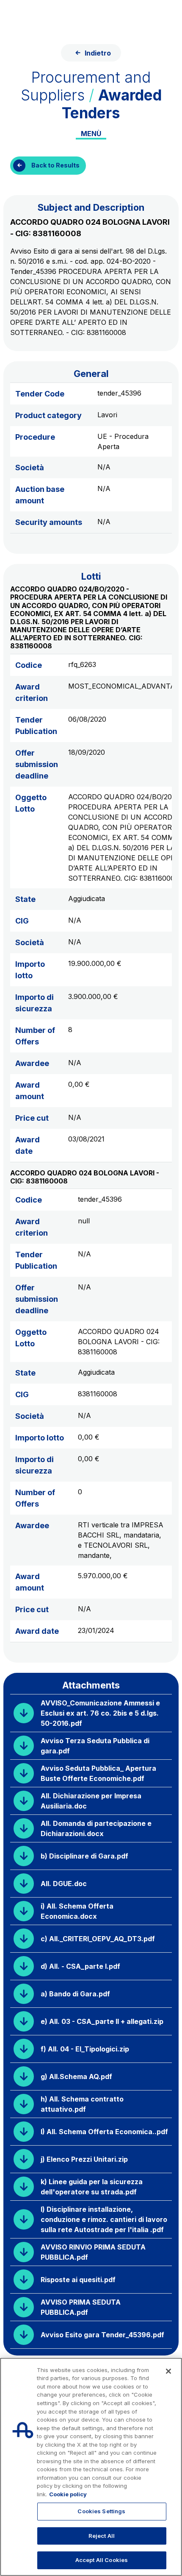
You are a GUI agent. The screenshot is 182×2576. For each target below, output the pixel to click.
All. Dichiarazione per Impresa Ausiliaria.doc (91, 1801)
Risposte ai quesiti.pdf (78, 2280)
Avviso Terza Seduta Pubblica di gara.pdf (95, 1746)
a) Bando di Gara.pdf (75, 1994)
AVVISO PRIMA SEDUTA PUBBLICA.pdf (81, 2307)
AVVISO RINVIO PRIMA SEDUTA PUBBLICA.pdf (93, 2252)
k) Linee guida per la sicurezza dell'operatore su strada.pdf (92, 2187)
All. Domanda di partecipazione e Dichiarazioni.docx (96, 1828)
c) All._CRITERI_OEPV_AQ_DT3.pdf (98, 1939)
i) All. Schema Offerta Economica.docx (77, 1911)
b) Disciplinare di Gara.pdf (84, 1856)
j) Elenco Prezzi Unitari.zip (84, 2159)
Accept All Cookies (102, 2560)
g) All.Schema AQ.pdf (76, 2076)
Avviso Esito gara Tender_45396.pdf (102, 2335)
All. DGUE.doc (64, 1884)
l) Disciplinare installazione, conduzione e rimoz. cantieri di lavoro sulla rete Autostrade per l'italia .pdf (104, 2219)
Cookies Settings (101, 2511)
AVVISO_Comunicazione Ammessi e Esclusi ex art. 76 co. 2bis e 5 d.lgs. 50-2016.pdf (100, 1713)
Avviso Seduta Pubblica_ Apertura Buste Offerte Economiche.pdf (98, 1773)
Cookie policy (68, 2494)
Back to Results (55, 165)
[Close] (168, 2371)
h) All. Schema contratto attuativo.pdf (82, 2104)
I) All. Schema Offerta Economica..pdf (104, 2132)
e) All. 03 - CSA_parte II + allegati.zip (102, 2021)
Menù (91, 134)
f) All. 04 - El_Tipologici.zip (85, 2049)
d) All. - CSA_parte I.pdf (80, 1966)
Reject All (102, 2536)
